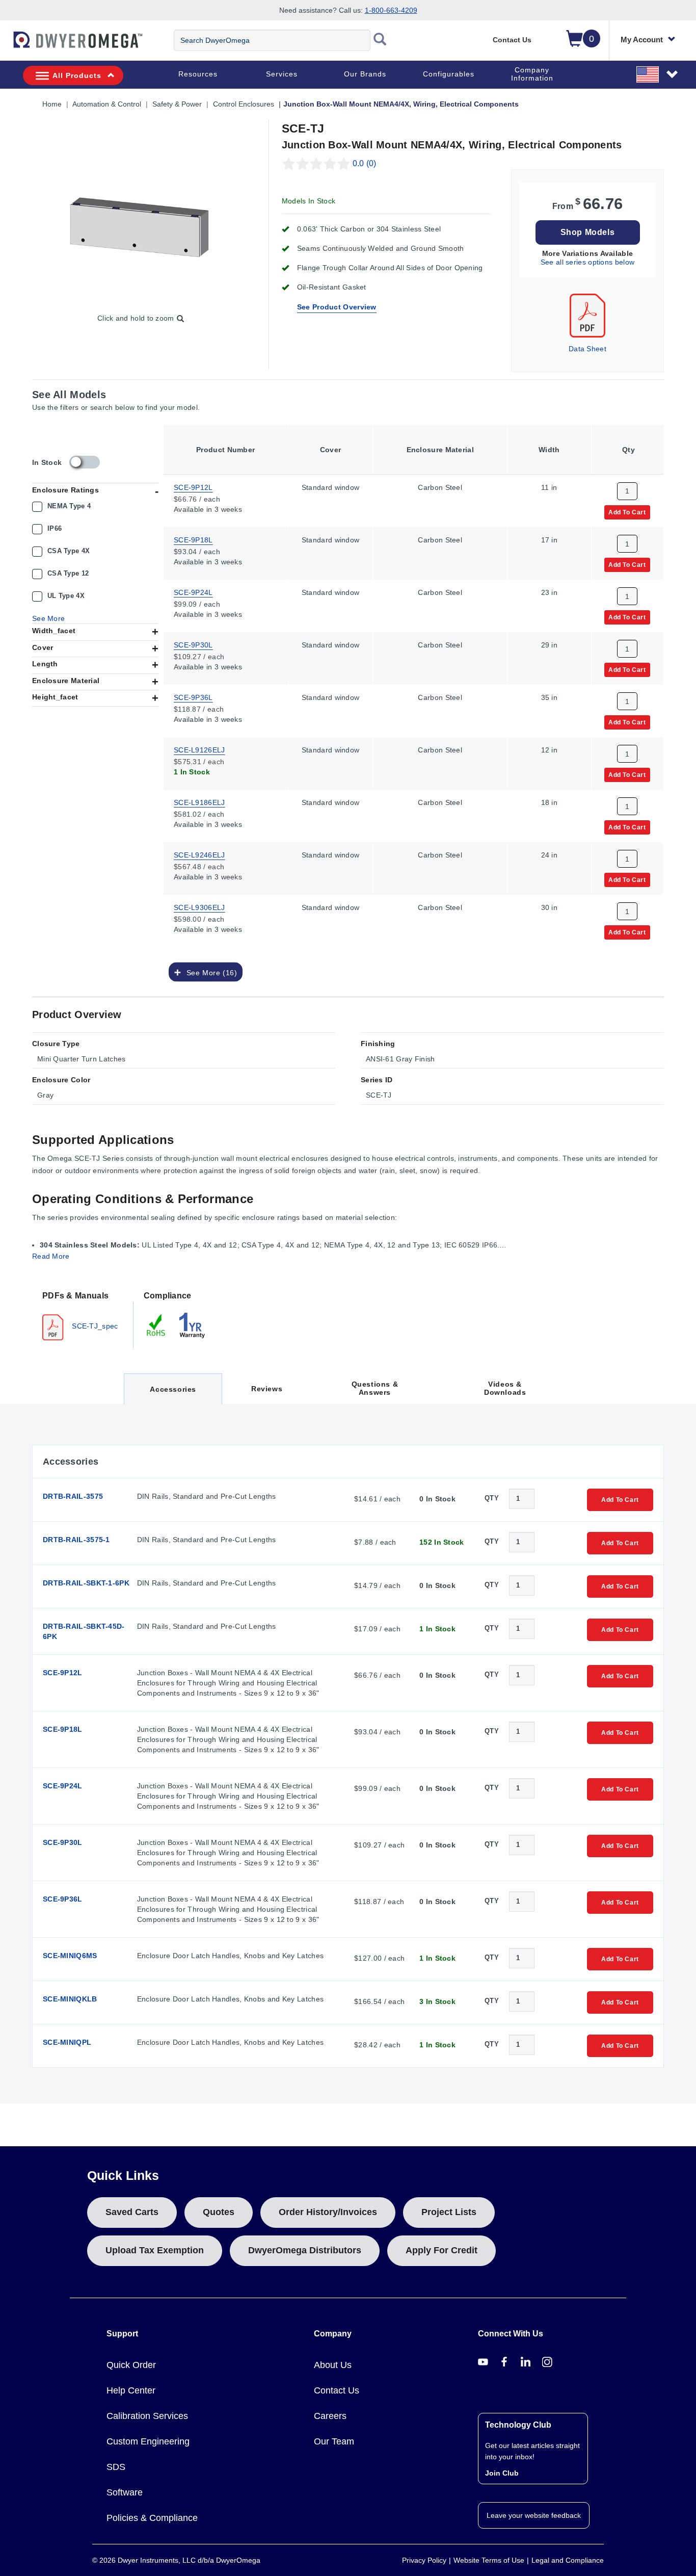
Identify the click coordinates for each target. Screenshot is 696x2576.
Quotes (219, 2212)
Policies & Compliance (152, 2518)
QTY (492, 1498)
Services (282, 74)
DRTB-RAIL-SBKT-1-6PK (86, 1583)
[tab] (83, 1315)
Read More (51, 1256)
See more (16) (209, 972)
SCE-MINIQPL (67, 2042)
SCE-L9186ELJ (199, 802)
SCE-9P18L (193, 539)
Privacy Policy (424, 2560)
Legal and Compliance (568, 2560)
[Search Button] (380, 40)
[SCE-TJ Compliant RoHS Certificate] (156, 1324)
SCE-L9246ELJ (199, 854)
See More (48, 618)
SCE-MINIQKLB (70, 1999)
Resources (198, 74)
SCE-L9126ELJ (199, 749)
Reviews (267, 1389)
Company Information (532, 74)
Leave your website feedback (534, 2515)
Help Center (131, 2390)
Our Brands (365, 74)
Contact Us (512, 40)
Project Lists (449, 2212)
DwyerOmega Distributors (305, 2250)
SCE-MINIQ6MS (70, 1956)
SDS (116, 2467)
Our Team (334, 2441)
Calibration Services (147, 2416)
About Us (333, 2365)
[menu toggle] (6, 45)
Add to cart (627, 512)
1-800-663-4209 (391, 10)
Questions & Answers (375, 1388)
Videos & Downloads (505, 1388)
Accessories (173, 1395)
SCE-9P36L (193, 697)
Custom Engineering (148, 2441)
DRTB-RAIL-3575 (73, 1496)
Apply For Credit (441, 2250)
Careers (330, 2416)
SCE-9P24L (193, 592)
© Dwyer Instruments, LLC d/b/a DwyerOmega (176, 2560)
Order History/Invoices (328, 2212)
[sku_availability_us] (85, 462)
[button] (658, 74)
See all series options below (587, 262)
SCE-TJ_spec (94, 1325)
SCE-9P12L (193, 487)
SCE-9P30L (193, 644)
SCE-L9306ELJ (199, 907)
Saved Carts (132, 2212)
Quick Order (131, 2365)
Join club (502, 2473)
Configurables (449, 74)
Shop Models (588, 232)
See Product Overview (337, 307)
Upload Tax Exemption (155, 2250)
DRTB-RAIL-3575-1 (76, 1540)
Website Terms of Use (489, 2560)
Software (125, 2492)
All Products (77, 75)
